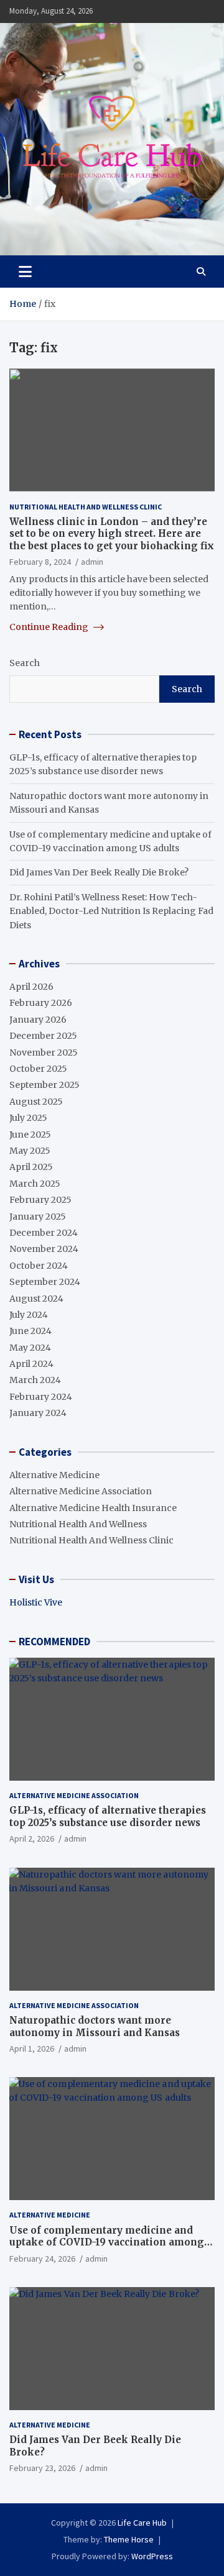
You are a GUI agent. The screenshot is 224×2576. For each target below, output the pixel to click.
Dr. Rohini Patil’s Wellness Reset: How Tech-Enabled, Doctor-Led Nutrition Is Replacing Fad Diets (111, 911)
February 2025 (40, 1200)
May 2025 (30, 1151)
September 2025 (44, 1085)
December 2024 (44, 1233)
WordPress (152, 2556)
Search (25, 663)
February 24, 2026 (42, 2259)
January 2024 (38, 1413)
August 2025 (36, 1102)
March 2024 (35, 1380)
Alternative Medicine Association (81, 1491)
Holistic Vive (36, 1602)
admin (92, 562)
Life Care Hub (142, 2523)
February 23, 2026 (42, 2468)
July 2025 (28, 1118)
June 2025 (30, 1135)
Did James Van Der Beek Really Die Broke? (99, 872)
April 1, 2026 (32, 2048)
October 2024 (39, 1266)
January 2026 (38, 1020)
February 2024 (41, 1397)
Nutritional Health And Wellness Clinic (86, 507)
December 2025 (43, 1036)
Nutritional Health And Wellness (78, 1524)
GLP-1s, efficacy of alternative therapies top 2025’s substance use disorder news (108, 1816)
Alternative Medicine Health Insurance (93, 1508)
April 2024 (31, 1364)
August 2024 (36, 1299)
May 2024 (30, 1348)
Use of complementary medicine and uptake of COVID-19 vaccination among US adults (107, 2242)
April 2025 (31, 1167)
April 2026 (31, 987)
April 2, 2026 (32, 1838)
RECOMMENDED (54, 1642)
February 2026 (41, 1003)
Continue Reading (50, 627)
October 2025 (38, 1069)
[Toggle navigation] (25, 272)
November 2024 (44, 1249)
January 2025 (38, 1217)
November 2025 (44, 1053)
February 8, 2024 (40, 562)
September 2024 (45, 1282)
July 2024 (29, 1315)
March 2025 (35, 1184)
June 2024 (30, 1331)
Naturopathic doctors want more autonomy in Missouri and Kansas (95, 2026)
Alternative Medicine (54, 1475)
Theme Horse (129, 2539)
